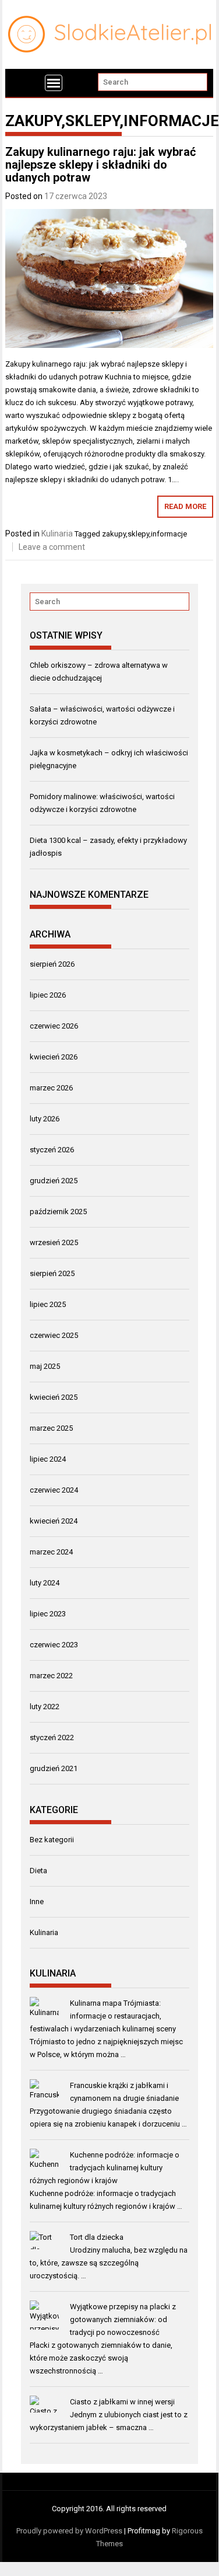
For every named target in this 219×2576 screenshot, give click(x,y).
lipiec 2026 (48, 995)
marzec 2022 (51, 1676)
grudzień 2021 (54, 1768)
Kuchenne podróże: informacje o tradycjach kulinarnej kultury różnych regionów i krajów (105, 2168)
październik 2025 (58, 1212)
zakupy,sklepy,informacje (144, 534)
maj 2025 (45, 1366)
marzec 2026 (51, 1088)
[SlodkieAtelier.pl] (21, 83)
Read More (185, 506)
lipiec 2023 (48, 1614)
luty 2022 (45, 1707)
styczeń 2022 (52, 1737)
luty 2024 (45, 1583)
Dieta (38, 1871)
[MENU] (54, 83)
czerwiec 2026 (54, 1026)
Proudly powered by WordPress (69, 2531)
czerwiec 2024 (54, 1490)
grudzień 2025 (54, 1181)
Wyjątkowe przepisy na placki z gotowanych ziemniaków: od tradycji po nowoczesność (123, 2319)
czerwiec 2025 (54, 1335)
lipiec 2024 (48, 1459)
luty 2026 (45, 1119)
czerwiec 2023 (54, 1645)
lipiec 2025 (48, 1304)
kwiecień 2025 (54, 1397)
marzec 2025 (51, 1428)
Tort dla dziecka (97, 2237)
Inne (37, 1902)
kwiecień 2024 (54, 1521)
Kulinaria (57, 534)
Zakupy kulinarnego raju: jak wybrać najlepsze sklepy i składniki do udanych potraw (100, 165)
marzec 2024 (51, 1552)
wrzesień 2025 (54, 1242)
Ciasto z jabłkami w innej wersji (122, 2402)
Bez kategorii (52, 1840)
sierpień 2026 (52, 964)
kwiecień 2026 (54, 1057)
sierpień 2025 (52, 1273)
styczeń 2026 (52, 1150)
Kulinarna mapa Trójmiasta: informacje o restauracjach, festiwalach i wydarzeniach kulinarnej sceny (103, 2016)
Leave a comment (52, 547)
